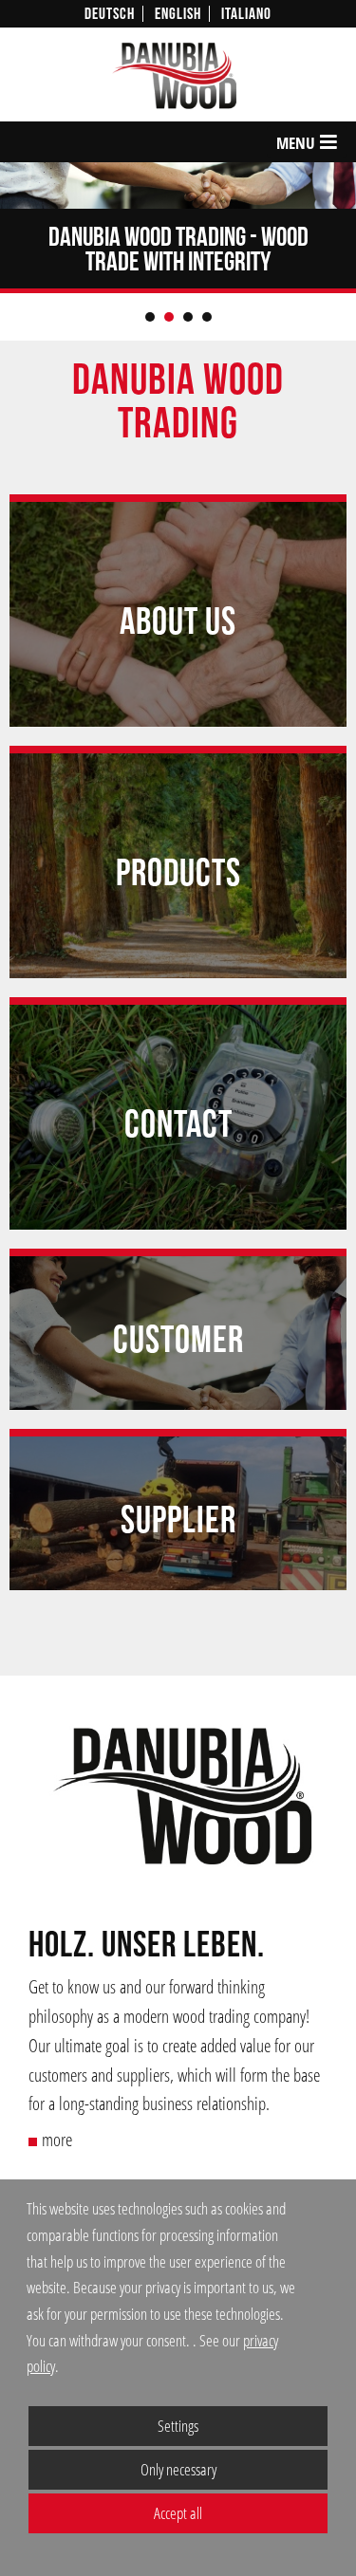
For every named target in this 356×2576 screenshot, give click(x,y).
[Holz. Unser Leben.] (178, 1800)
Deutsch (110, 14)
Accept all (115, 2513)
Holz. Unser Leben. (147, 1946)
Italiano (246, 14)
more (57, 2139)
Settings (113, 2430)
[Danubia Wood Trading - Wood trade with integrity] (178, 185)
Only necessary (122, 2469)
